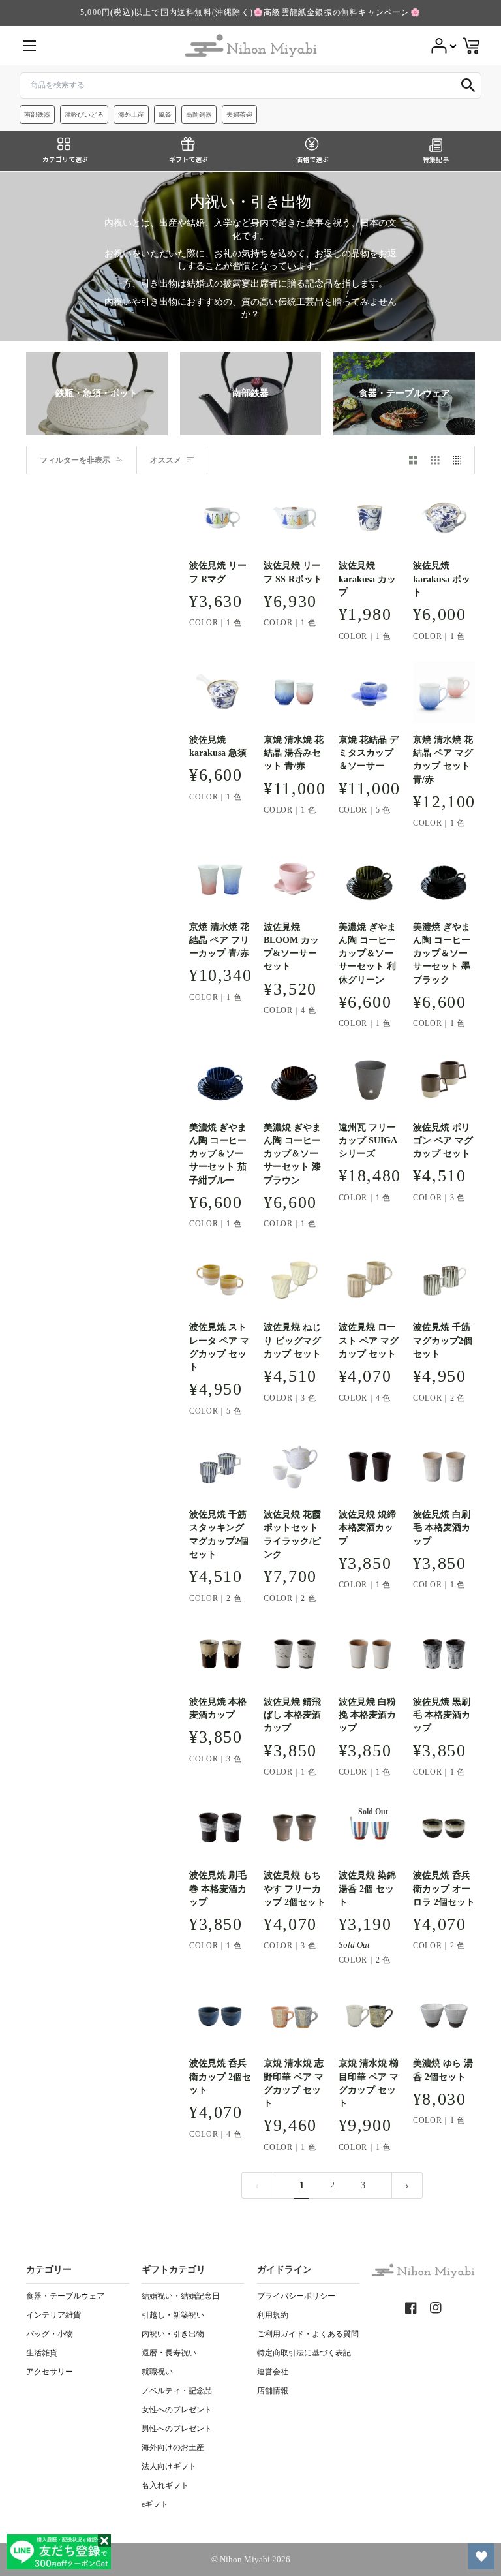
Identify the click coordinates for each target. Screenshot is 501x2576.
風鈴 (165, 115)
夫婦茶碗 (239, 115)
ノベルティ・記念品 (177, 2391)
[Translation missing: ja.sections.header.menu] (29, 46)
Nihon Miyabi (245, 2560)
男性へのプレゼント (177, 2429)
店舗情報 (273, 2391)
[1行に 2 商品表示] (414, 460)
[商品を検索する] (468, 85)
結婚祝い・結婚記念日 (181, 2296)
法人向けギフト (169, 2466)
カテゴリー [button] (49, 2270)
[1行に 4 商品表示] (461, 460)
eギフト (155, 2504)
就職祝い (157, 2372)
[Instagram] (436, 2308)
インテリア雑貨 (53, 2315)
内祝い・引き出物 (173, 2334)
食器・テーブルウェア (65, 2296)
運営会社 (273, 2372)
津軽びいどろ (84, 115)
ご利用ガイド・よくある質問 (308, 2334)
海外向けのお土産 (173, 2447)
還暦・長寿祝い (169, 2353)
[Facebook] (411, 2308)
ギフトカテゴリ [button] (174, 2270)
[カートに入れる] (370, 533)
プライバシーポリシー (296, 2296)
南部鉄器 (37, 115)
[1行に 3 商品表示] (435, 460)
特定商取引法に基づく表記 (304, 2353)
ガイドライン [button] (284, 2270)
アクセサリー (50, 2372)
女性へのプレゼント (177, 2410)
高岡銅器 (199, 115)
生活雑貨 (42, 2353)
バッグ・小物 (50, 2334)
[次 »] (407, 2185)
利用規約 (273, 2315)
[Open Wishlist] (481, 2556)
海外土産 (131, 115)
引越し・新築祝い (173, 2315)
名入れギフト (165, 2485)
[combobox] (250, 85)
